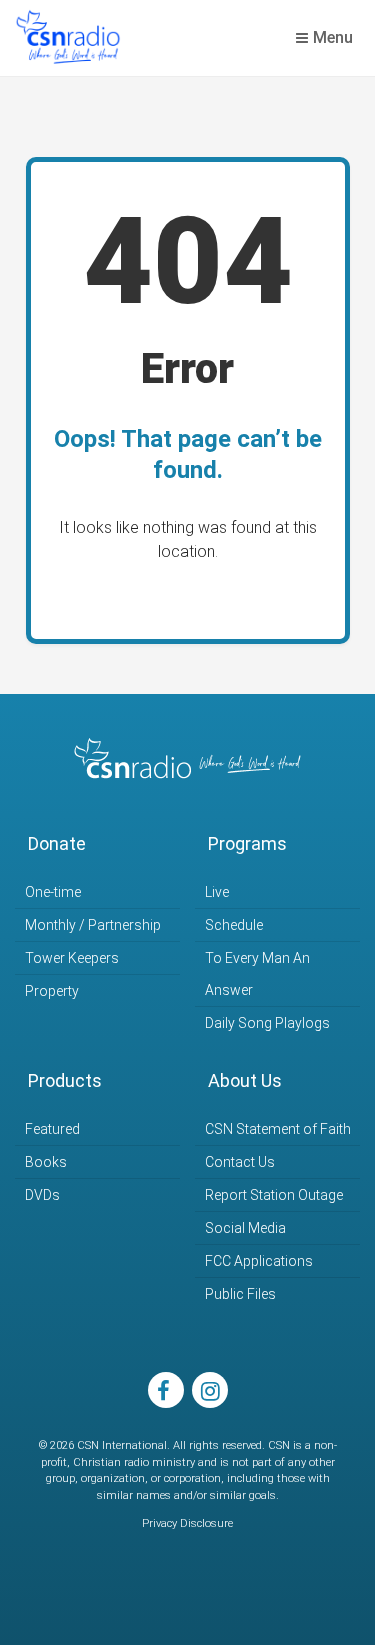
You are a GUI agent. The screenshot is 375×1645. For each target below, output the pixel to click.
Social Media (245, 1228)
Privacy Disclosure (187, 1523)
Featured (52, 1129)
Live (217, 892)
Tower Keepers (72, 958)
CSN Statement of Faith (278, 1129)
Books (46, 1162)
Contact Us (240, 1162)
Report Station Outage (274, 1195)
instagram (210, 1390)
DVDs (42, 1195)
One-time (53, 892)
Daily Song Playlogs (267, 1023)
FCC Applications (259, 1261)
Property (52, 991)
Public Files (240, 1294)
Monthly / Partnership (93, 925)
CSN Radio (68, 38)
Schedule (234, 925)
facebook (166, 1390)
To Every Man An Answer (257, 974)
